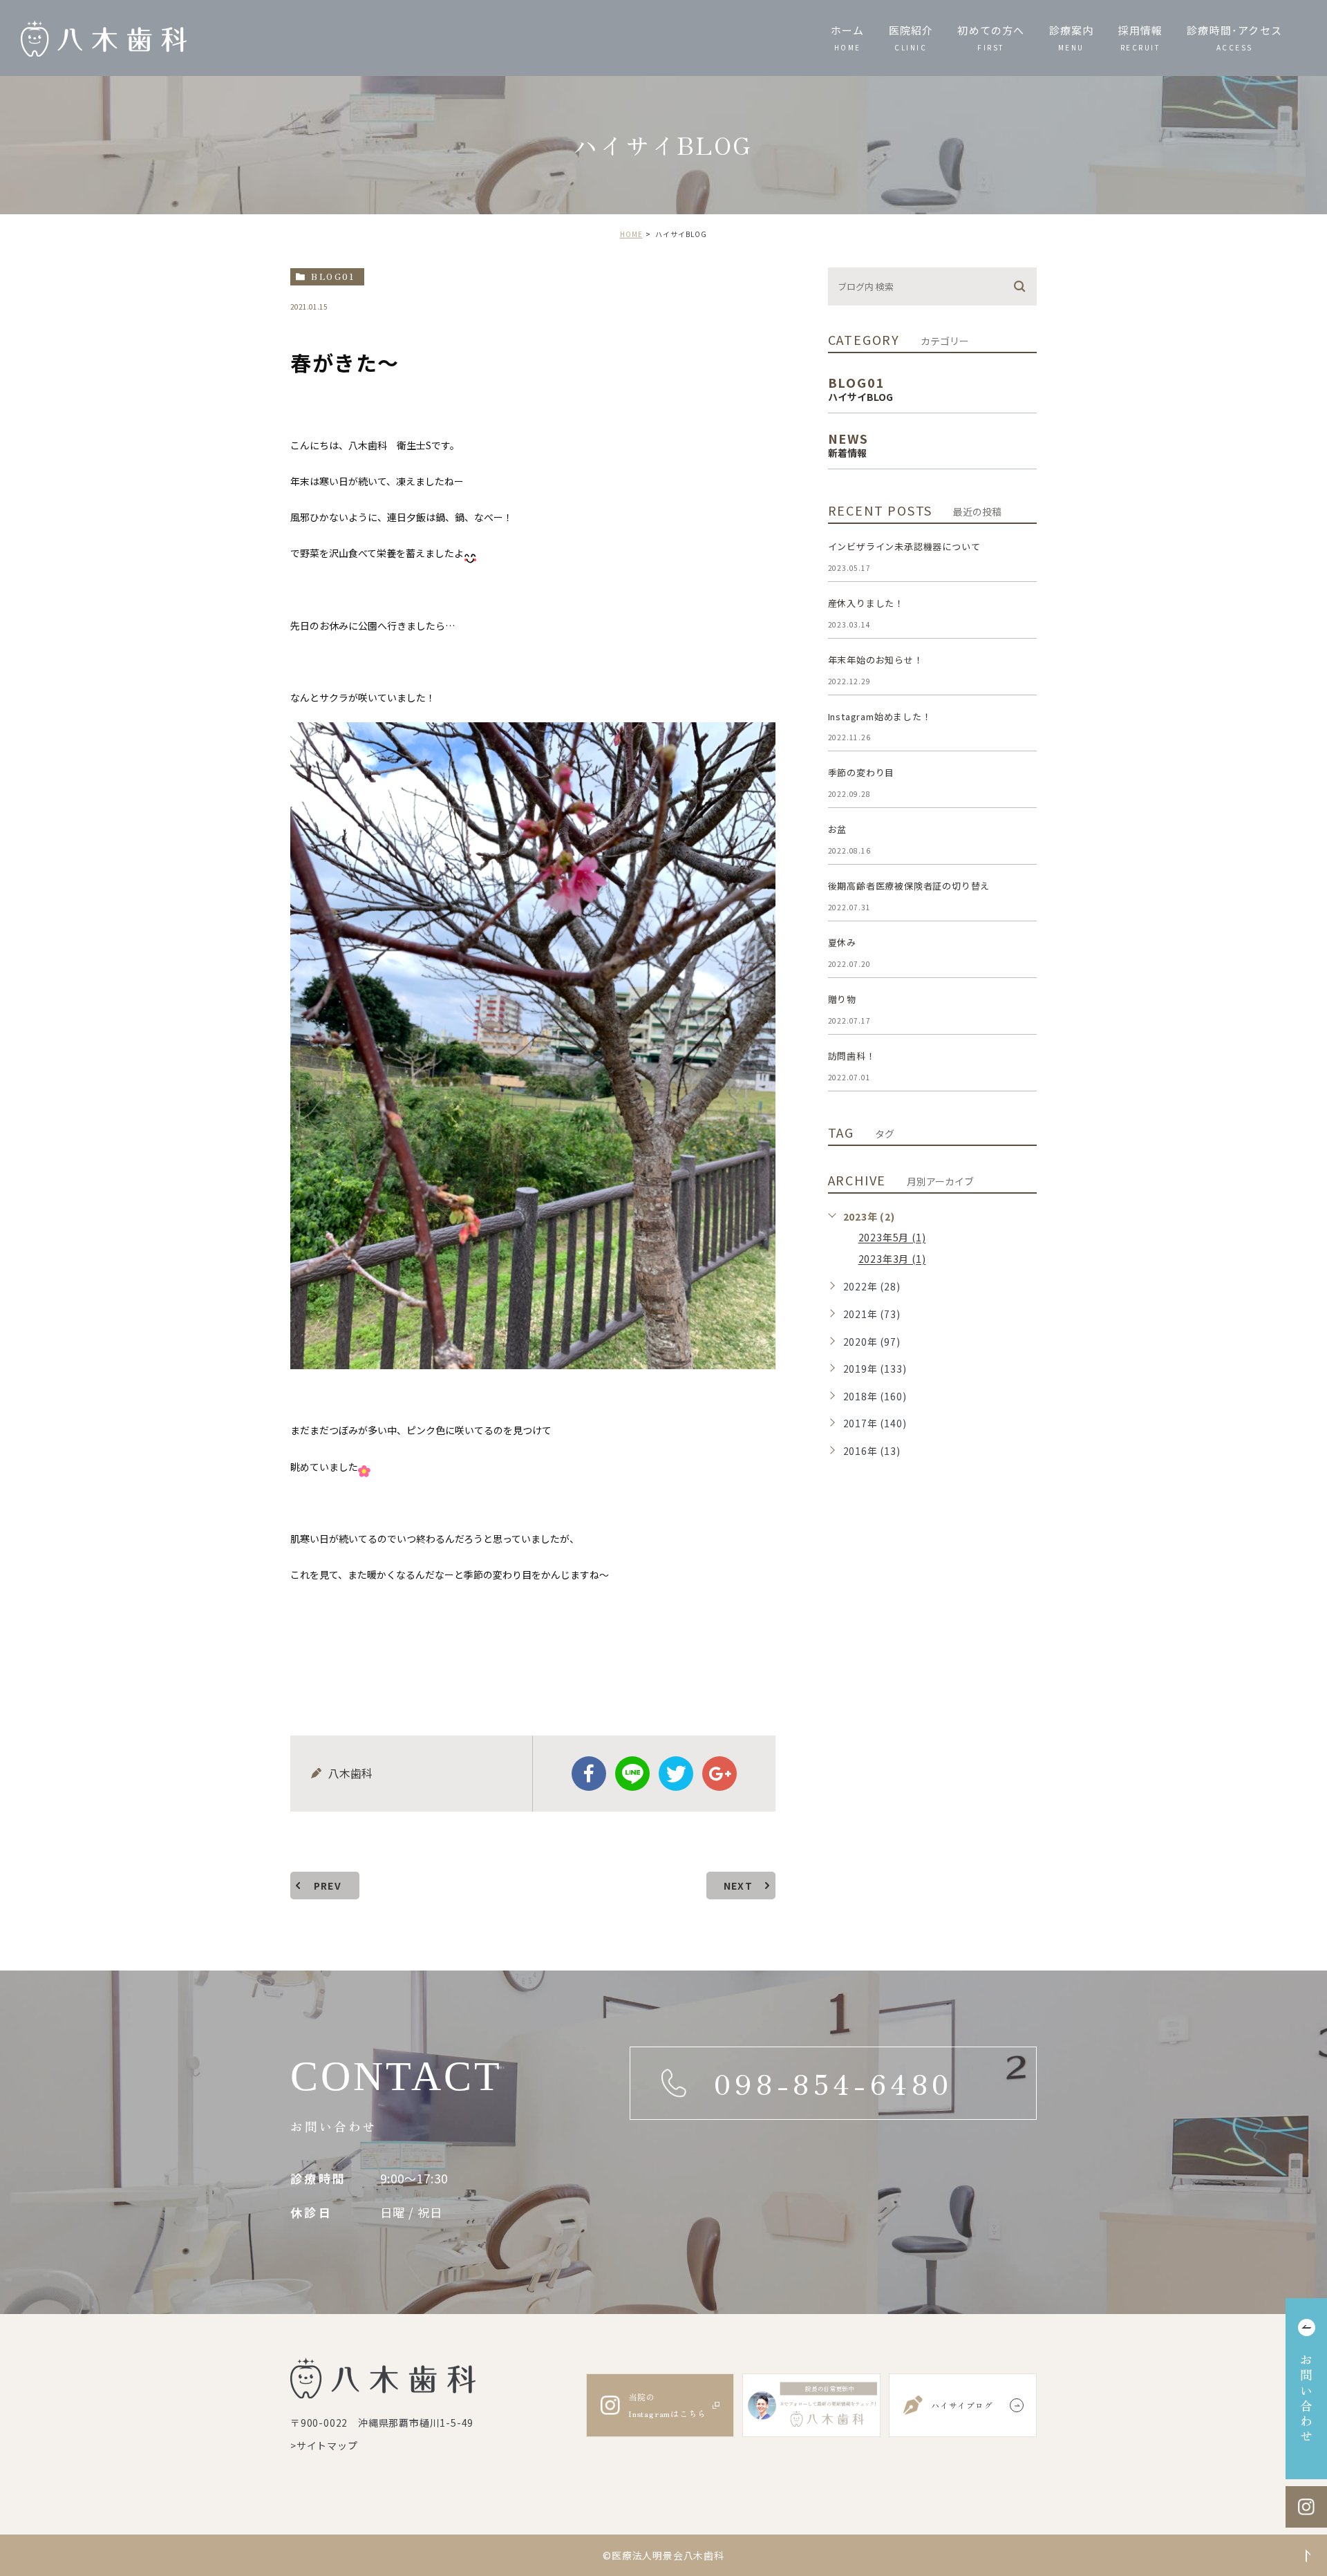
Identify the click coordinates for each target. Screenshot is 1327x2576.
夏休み (842, 942)
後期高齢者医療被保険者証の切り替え (909, 886)
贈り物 (842, 999)
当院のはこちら (667, 2405)
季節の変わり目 (862, 772)
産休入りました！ (866, 603)
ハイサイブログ (962, 2405)
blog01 (333, 276)
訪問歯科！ (852, 1056)
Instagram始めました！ (880, 716)
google (719, 1774)
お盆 (838, 829)
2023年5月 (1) (892, 1238)
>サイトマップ (324, 2445)
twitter (676, 1774)
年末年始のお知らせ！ (876, 660)
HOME (631, 234)
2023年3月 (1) (892, 1259)
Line (632, 1774)
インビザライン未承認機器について (904, 546)
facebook (589, 1774)
